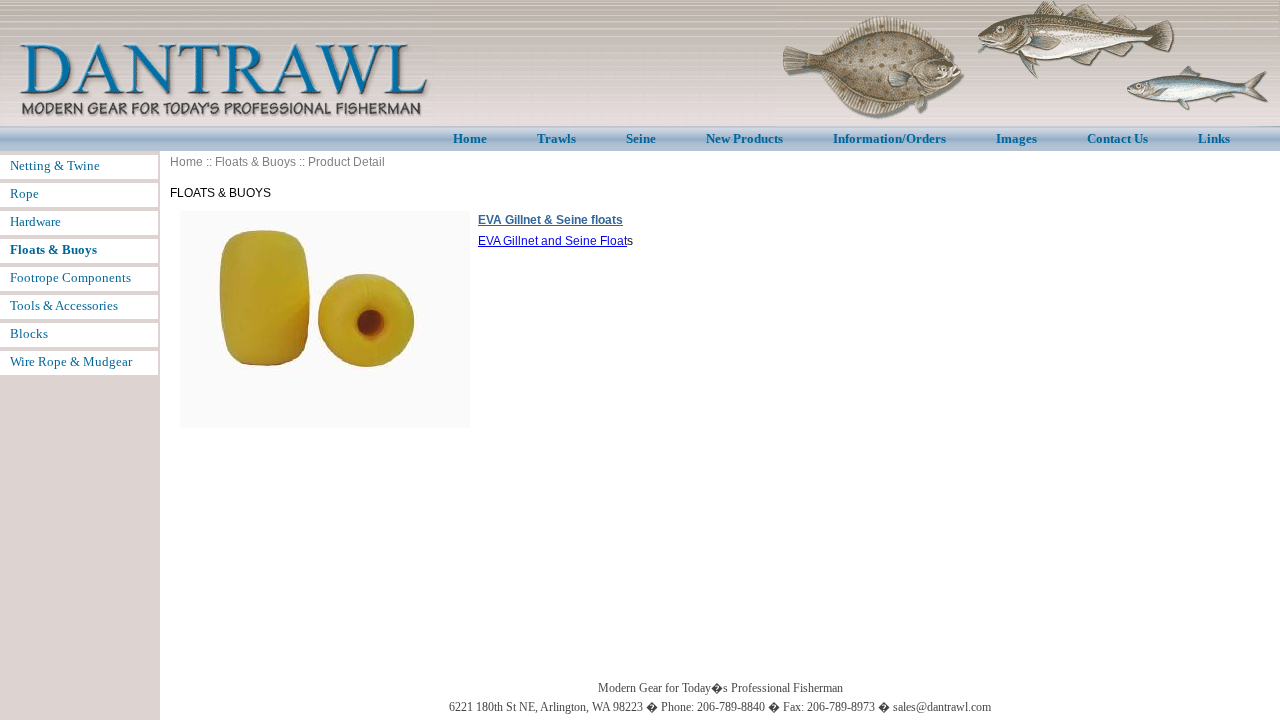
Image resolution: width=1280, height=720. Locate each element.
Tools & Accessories (64, 305)
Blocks (29, 333)
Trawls (556, 138)
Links (1214, 138)
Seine (641, 138)
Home (470, 138)
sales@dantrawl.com (942, 707)
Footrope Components (70, 277)
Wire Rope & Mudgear (71, 361)
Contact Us (1117, 138)
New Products (744, 138)
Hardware (35, 221)
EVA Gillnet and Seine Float (552, 241)
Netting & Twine (55, 165)
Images (1016, 138)
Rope (24, 193)
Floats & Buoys (255, 162)
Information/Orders (889, 138)
